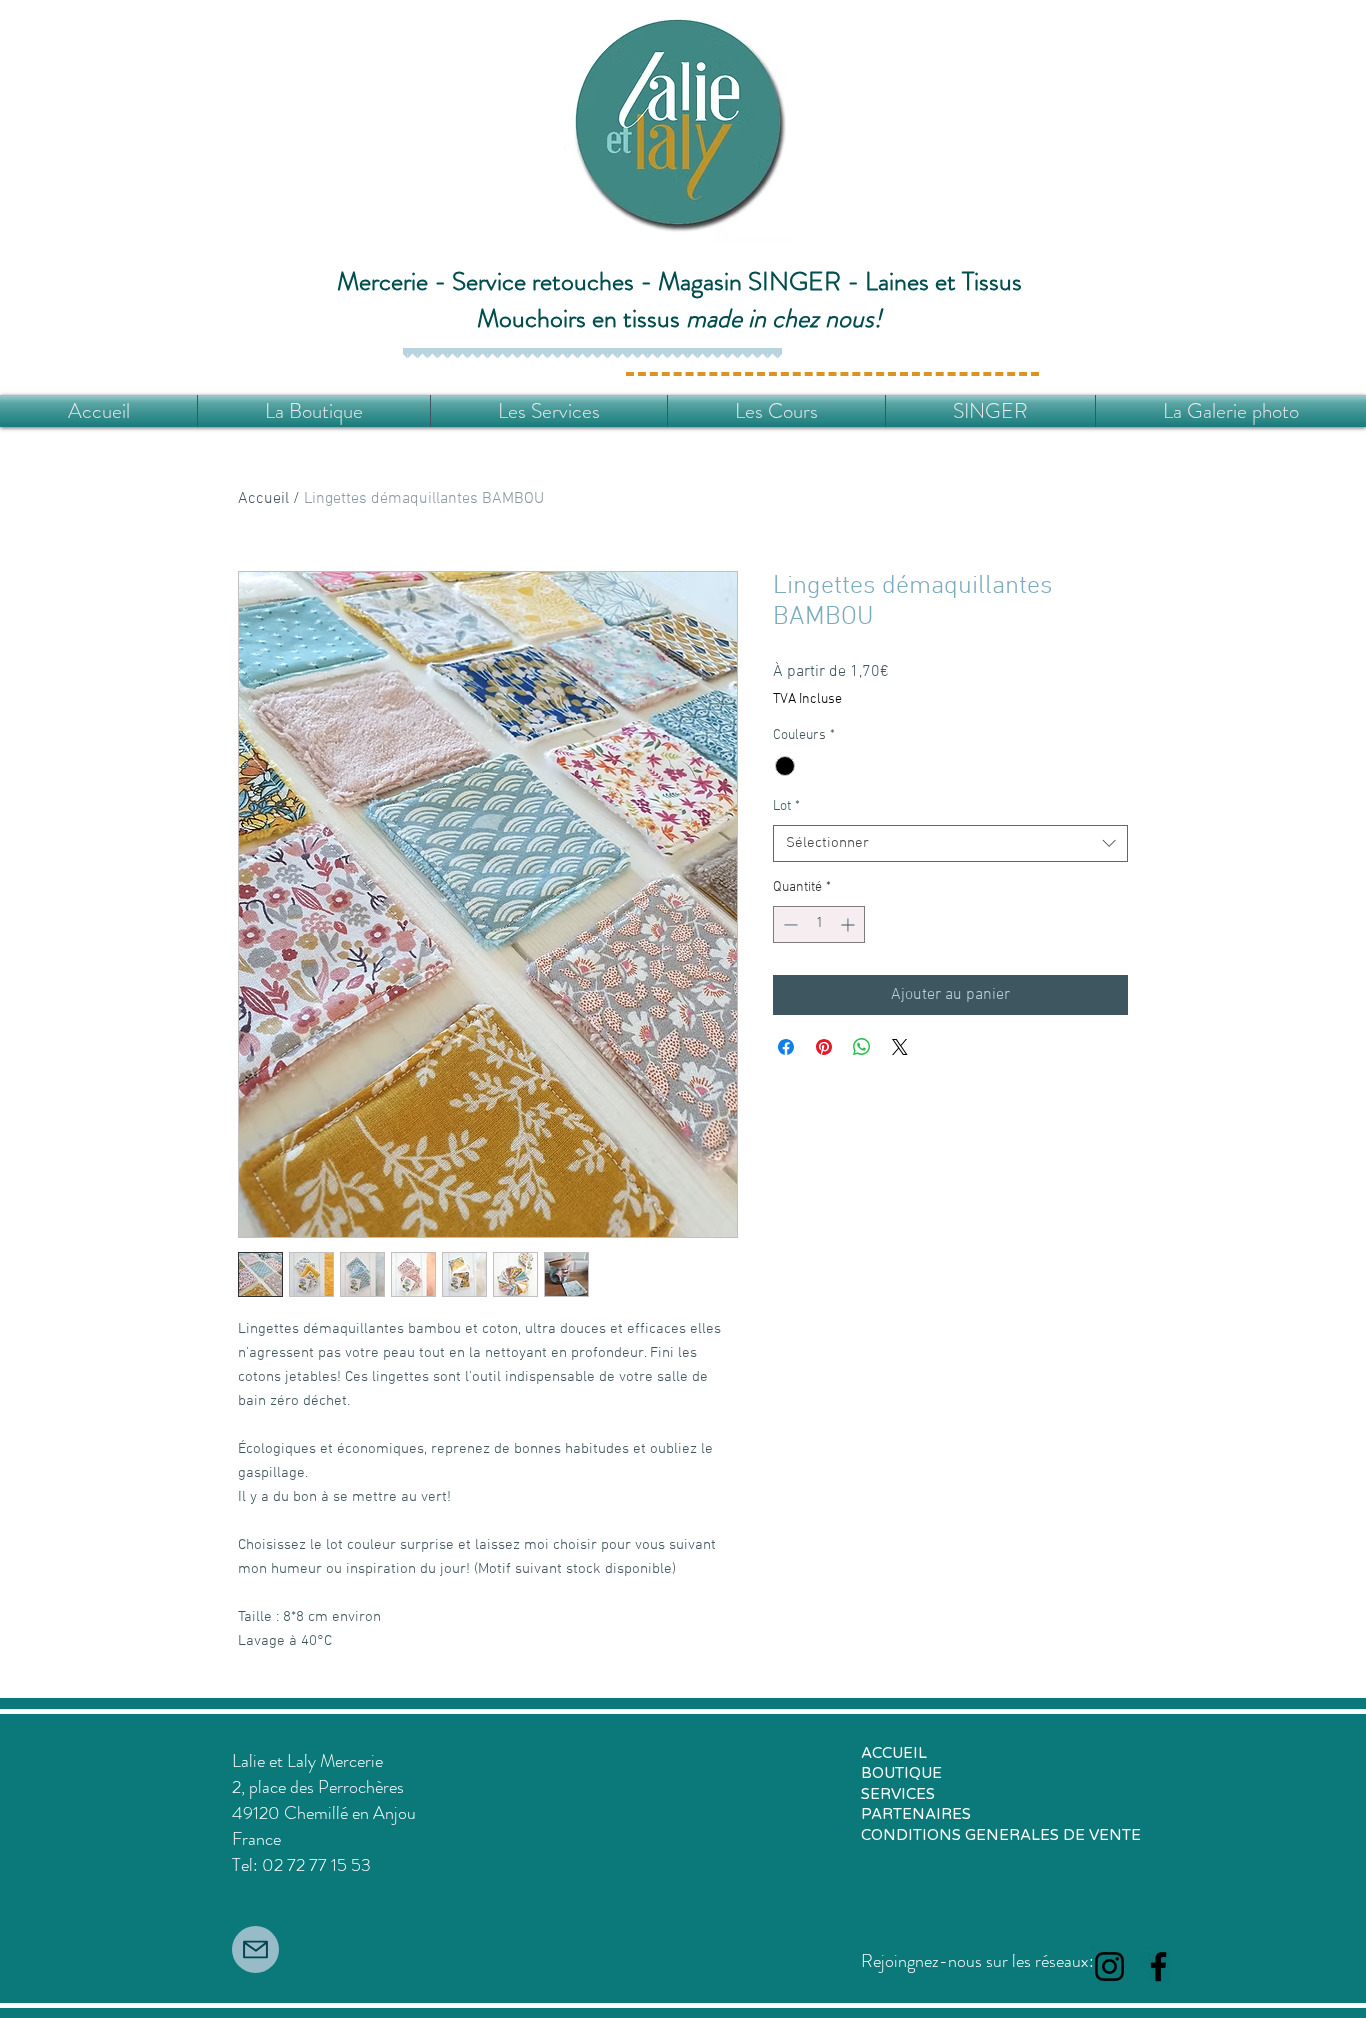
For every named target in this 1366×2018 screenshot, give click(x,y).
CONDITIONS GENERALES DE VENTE (1001, 1835)
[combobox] (950, 844)
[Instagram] (1109, 1966)
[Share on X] (900, 1047)
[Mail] (255, 1949)
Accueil (263, 499)
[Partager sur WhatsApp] (862, 1047)
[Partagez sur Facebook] (786, 1047)
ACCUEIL (894, 1753)
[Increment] (849, 924)
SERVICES (898, 1794)
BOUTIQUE (901, 1773)
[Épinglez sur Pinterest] (824, 1047)
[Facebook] (1158, 1966)
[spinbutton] (819, 924)
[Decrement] (788, 924)
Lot (786, 806)
